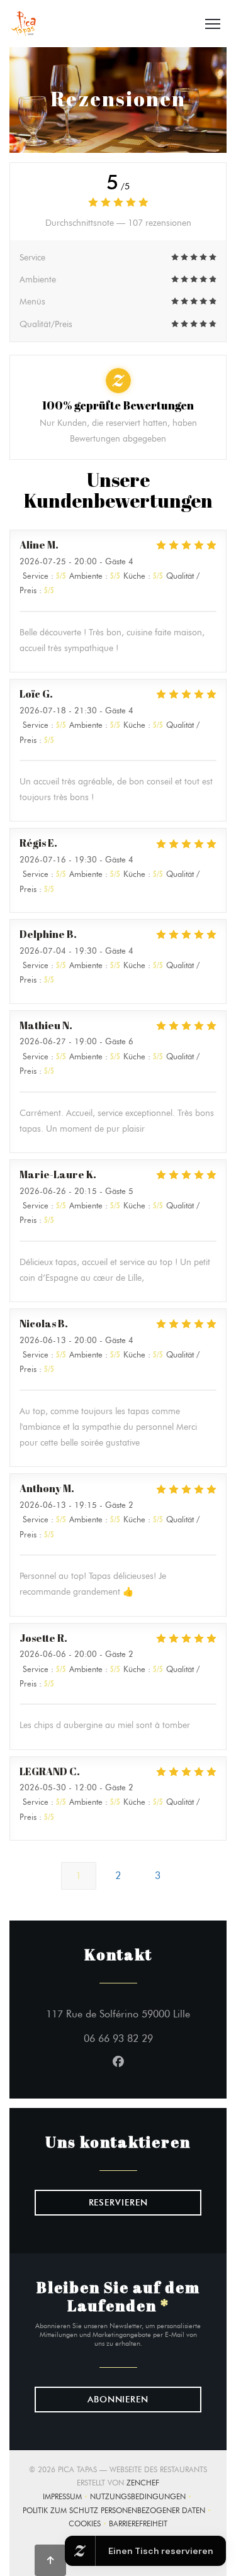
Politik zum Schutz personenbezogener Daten (118, 2512)
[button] (213, 24)
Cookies (89, 2525)
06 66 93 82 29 (118, 2038)
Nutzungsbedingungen (142, 2498)
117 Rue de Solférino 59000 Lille (124, 2014)
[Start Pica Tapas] (24, 24)
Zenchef (143, 2483)
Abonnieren (118, 2400)
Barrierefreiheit (138, 2525)
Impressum (66, 2498)
